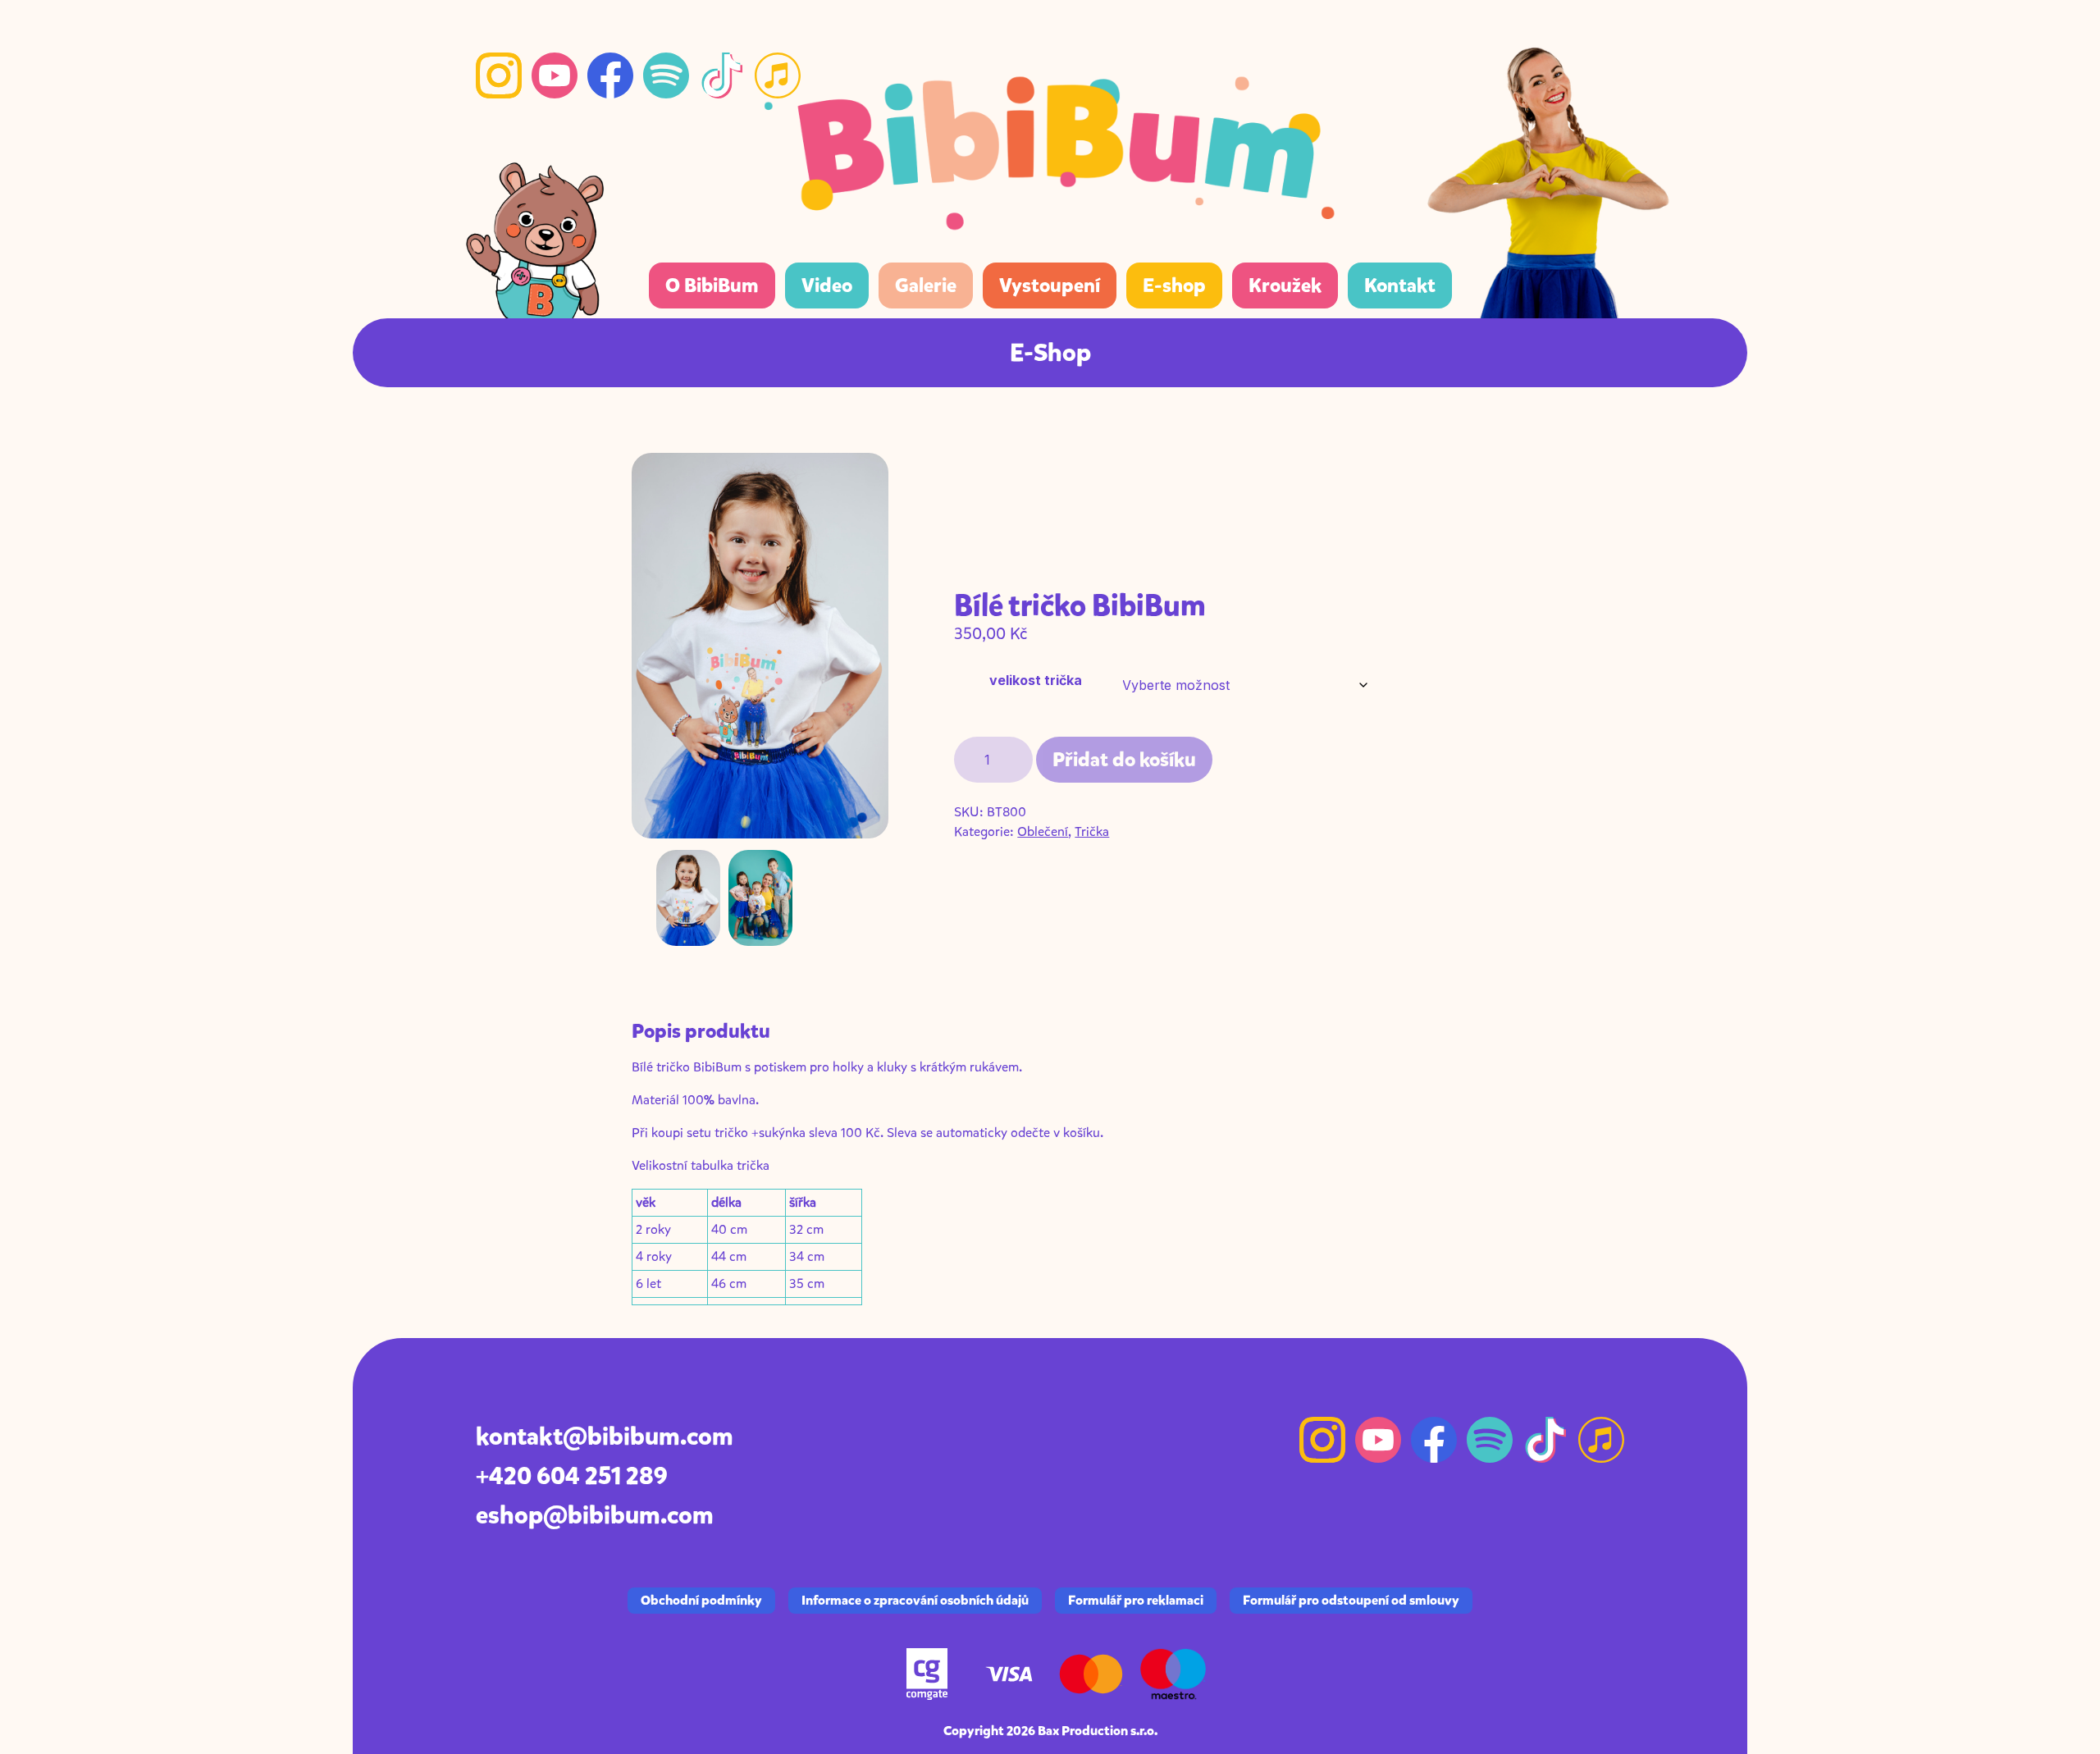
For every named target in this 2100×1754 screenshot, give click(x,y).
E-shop (1174, 285)
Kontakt (1400, 285)
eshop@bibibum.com (595, 1515)
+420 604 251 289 (572, 1476)
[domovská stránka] (1050, 144)
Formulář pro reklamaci (1136, 1600)
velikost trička (1036, 680)
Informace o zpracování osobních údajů (915, 1600)
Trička (1092, 831)
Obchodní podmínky (701, 1600)
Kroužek (1285, 285)
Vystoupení (1050, 285)
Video (827, 285)
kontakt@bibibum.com (605, 1437)
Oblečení (1043, 831)
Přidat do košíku (1124, 760)
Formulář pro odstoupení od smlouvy (1351, 1600)
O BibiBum (712, 285)
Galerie (926, 285)
